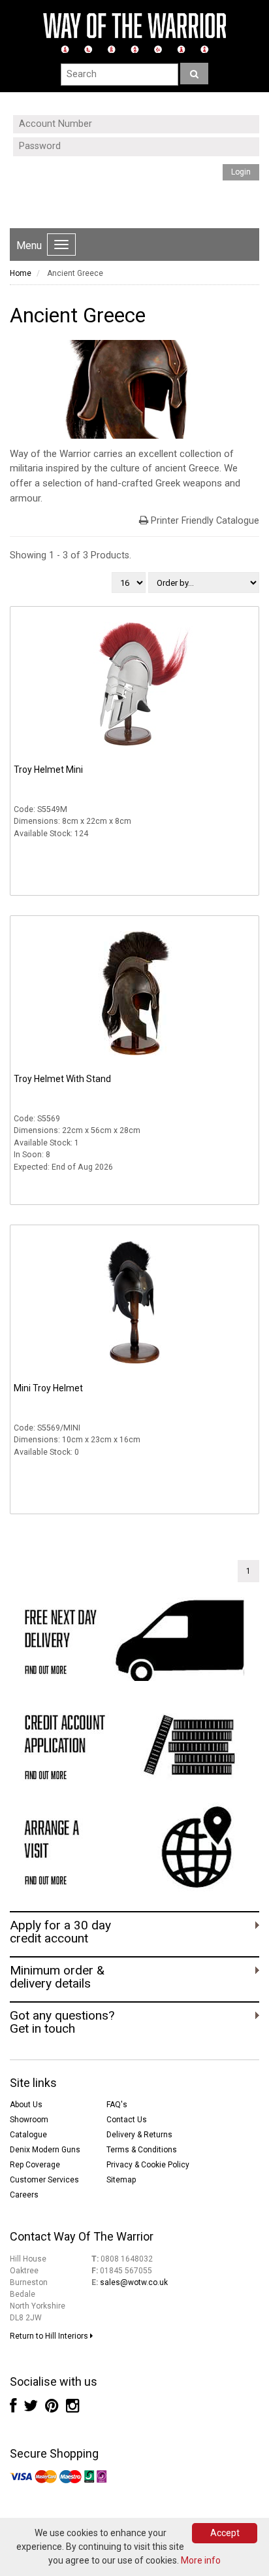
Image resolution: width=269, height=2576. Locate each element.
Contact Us (127, 2120)
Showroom (29, 2120)
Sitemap (121, 2180)
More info (201, 2560)
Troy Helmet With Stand (62, 1079)
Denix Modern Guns (45, 2150)
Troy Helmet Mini (48, 770)
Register (118, 189)
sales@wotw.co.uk (134, 2282)
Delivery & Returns (139, 2135)
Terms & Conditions (142, 2150)
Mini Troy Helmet (48, 1388)
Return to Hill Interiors (50, 2336)
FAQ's (117, 2105)
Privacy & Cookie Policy (148, 2165)
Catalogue (28, 2135)
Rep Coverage (35, 2165)
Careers (24, 2195)
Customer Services (44, 2180)
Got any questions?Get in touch (62, 2022)
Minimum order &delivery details (57, 1977)
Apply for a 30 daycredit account (60, 1932)
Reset (102, 201)
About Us (26, 2105)
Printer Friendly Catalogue (205, 521)
